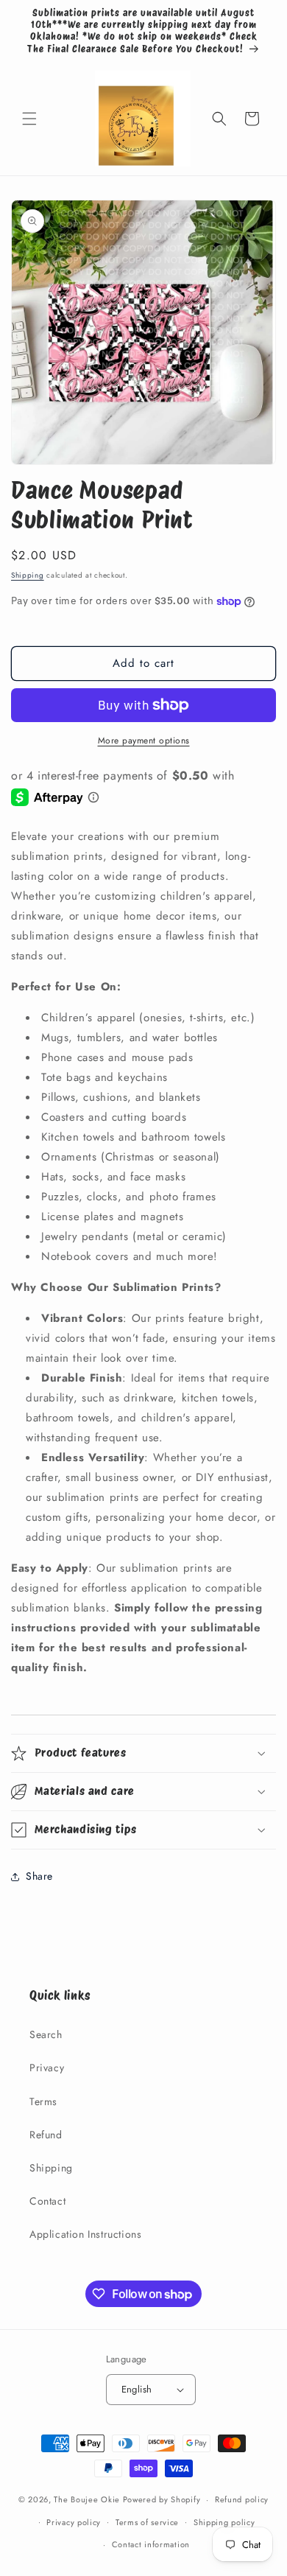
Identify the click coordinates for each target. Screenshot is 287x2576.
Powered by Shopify (162, 2499)
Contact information (151, 2544)
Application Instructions (85, 2234)
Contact (47, 2201)
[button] (29, 119)
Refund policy (242, 2499)
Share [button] (39, 1876)
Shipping (28, 575)
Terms (43, 2101)
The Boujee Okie (87, 2499)
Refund (46, 2135)
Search (46, 2034)
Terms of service (147, 2522)
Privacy (47, 2068)
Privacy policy (74, 2522)
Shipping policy (224, 2522)
